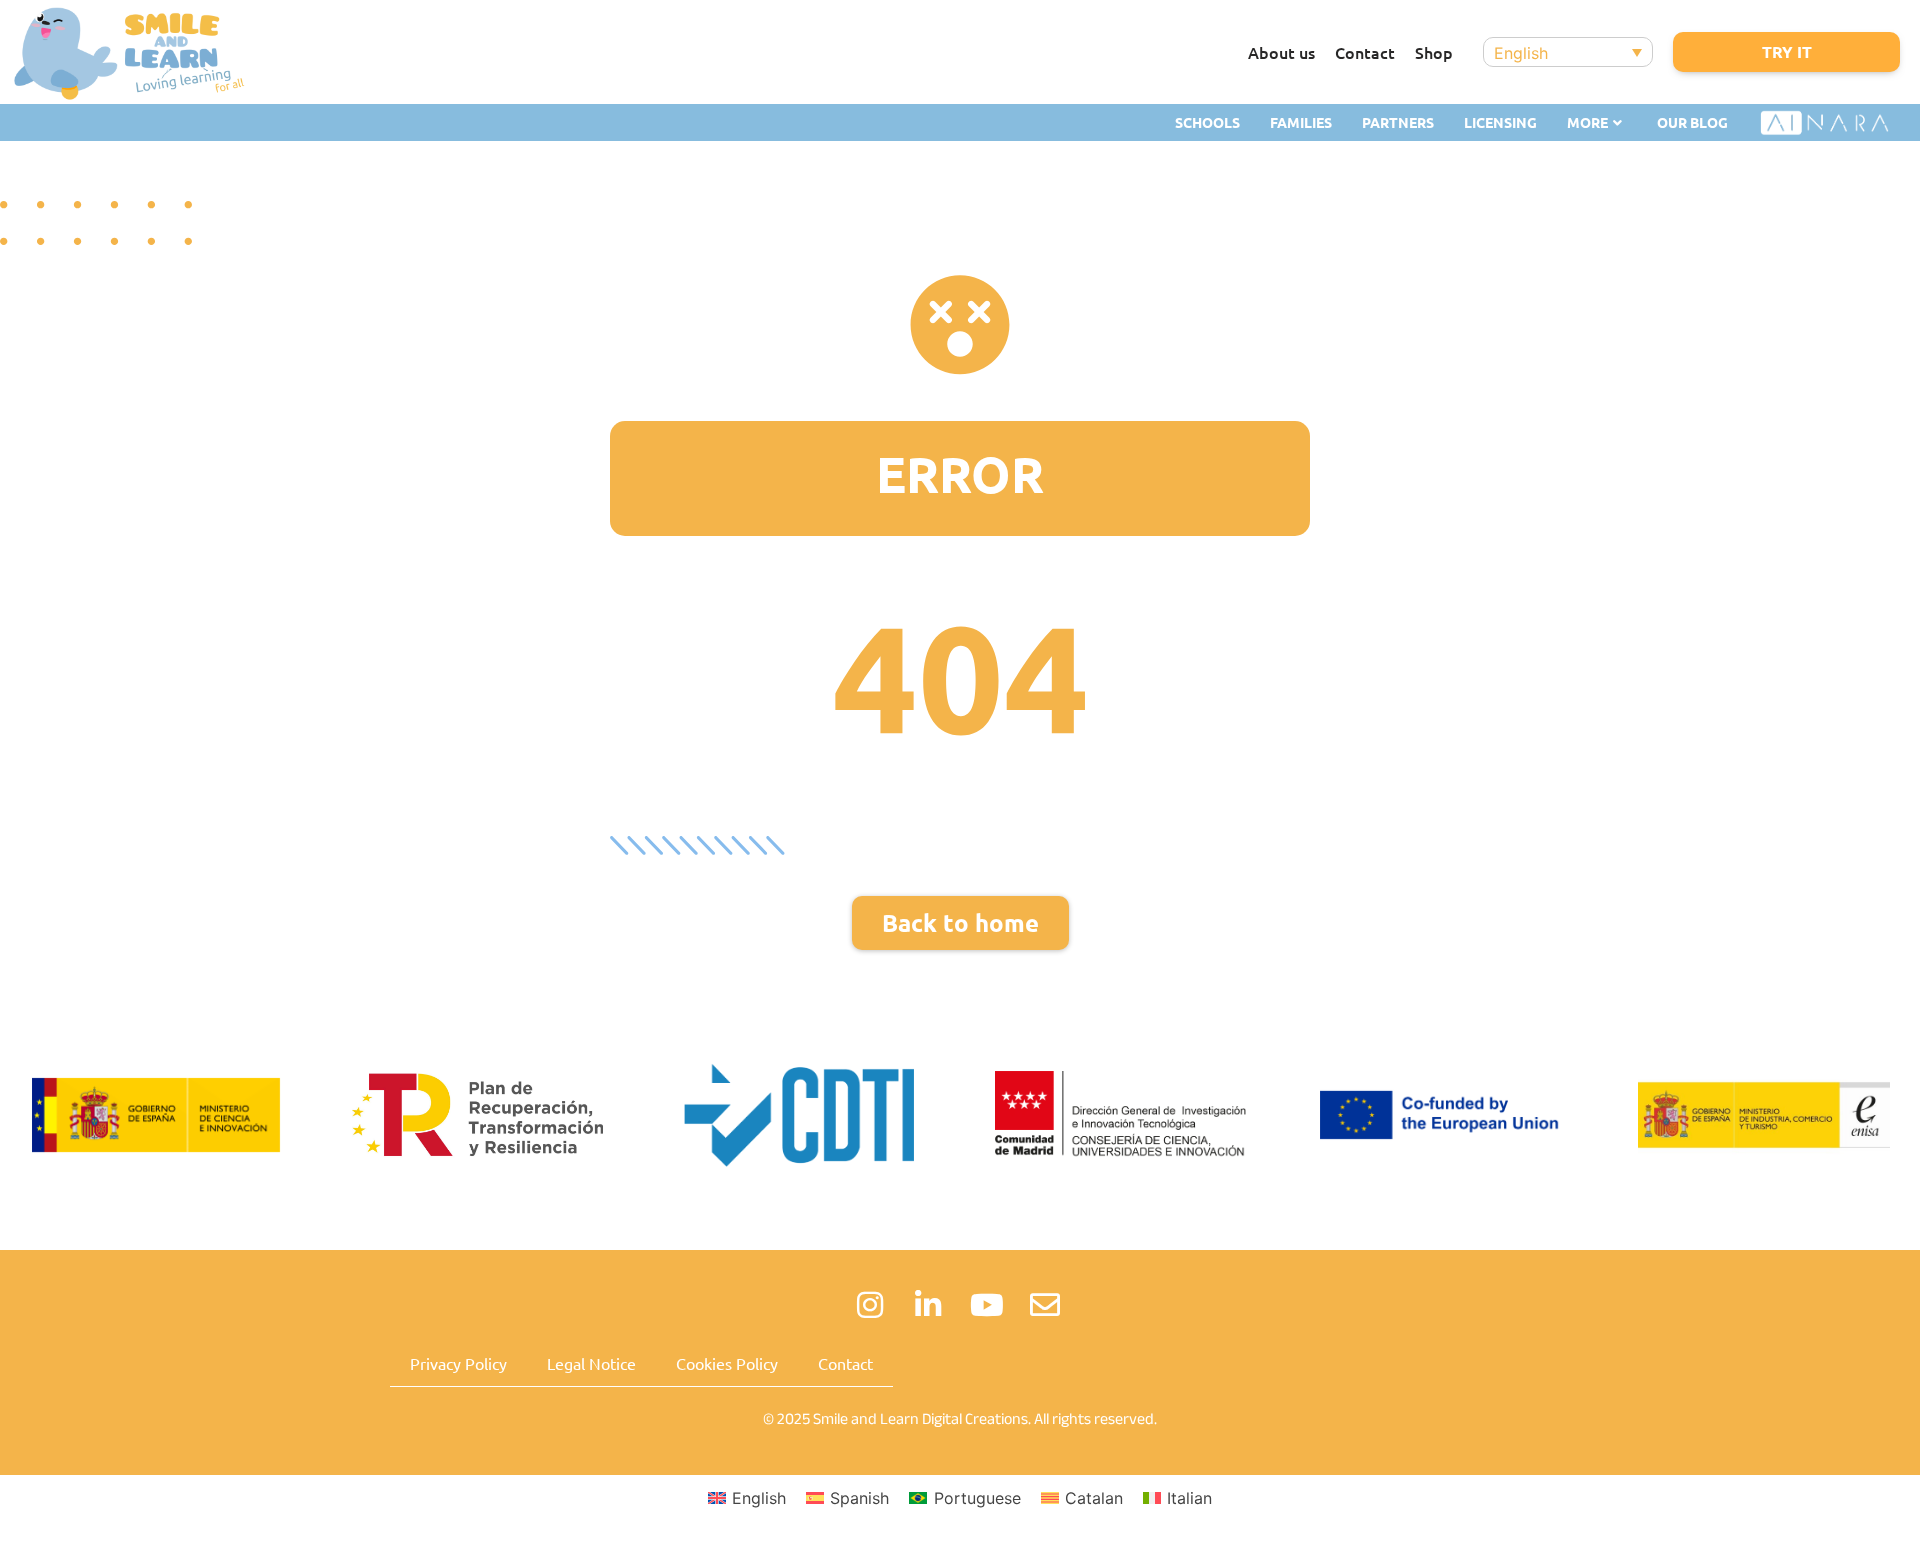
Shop (1434, 52)
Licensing (1500, 122)
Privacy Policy (458, 1363)
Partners (1398, 122)
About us (1281, 52)
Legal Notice (591, 1363)
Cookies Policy (727, 1363)
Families (1301, 122)
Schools (1207, 122)
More (1587, 122)
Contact (1365, 52)
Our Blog (1692, 122)
